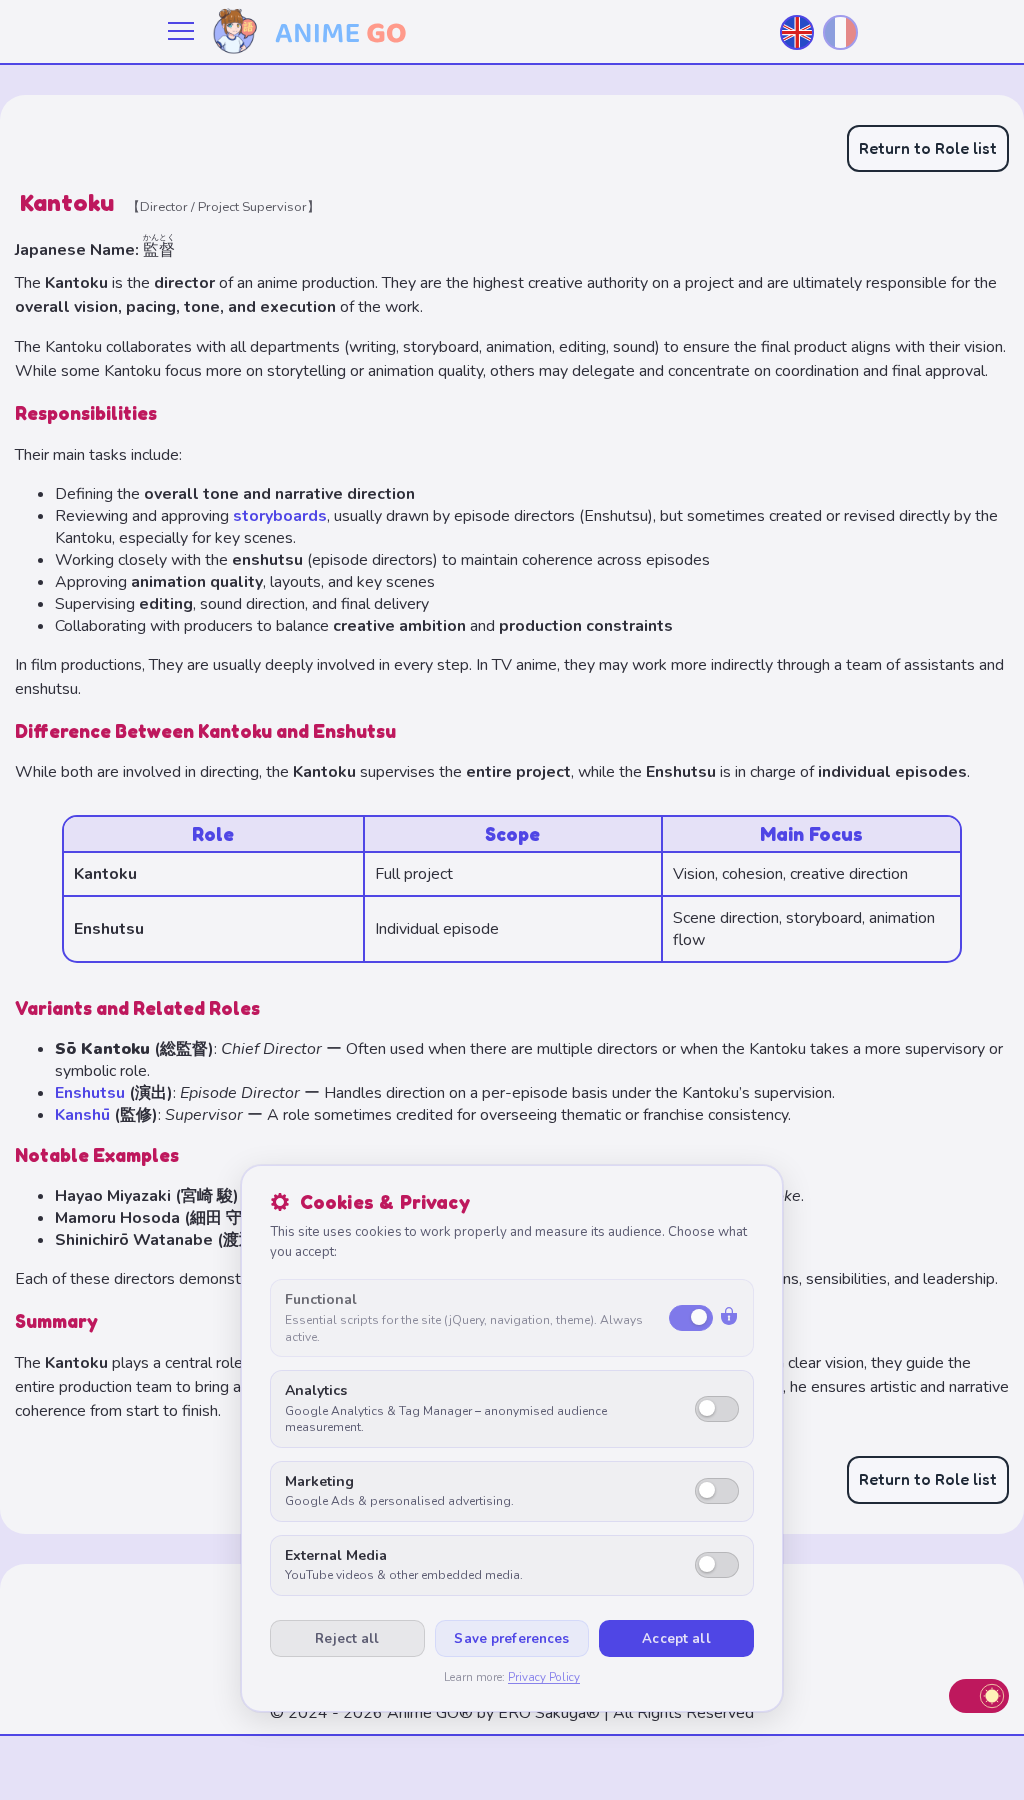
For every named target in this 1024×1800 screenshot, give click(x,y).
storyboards (280, 516)
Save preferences (511, 1639)
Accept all (676, 1639)
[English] (797, 32)
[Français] (840, 32)
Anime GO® (430, 1713)
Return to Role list (928, 148)
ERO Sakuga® (549, 1713)
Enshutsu (90, 1093)
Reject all (347, 1639)
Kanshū (82, 1115)
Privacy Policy (544, 1677)
